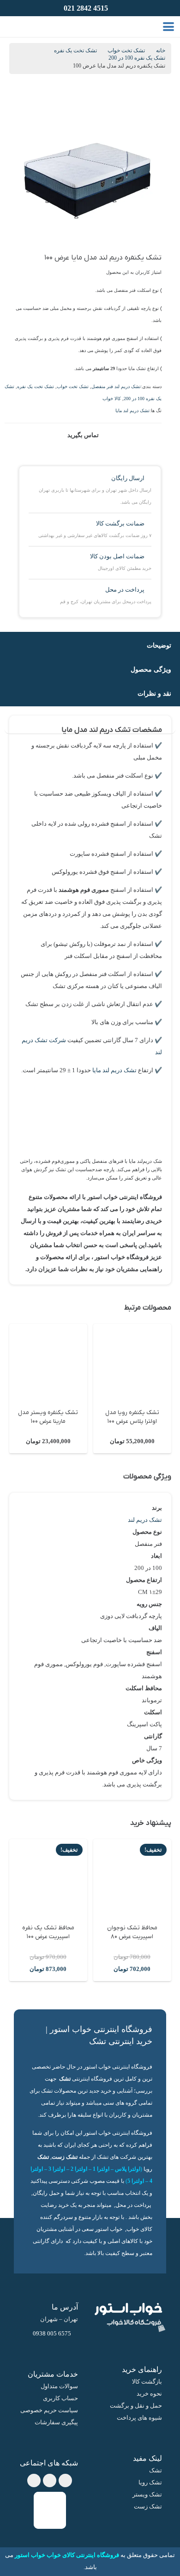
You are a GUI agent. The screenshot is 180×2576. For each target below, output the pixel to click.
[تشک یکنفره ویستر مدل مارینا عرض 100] (132, 1363)
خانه (161, 51)
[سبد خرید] (15, 27)
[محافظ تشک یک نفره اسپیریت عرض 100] (126, 1878)
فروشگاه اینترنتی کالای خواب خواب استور (67, 2555)
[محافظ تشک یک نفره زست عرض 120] (42, 1878)
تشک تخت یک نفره (75, 51)
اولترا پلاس (128, 2169)
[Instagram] (34, 2480)
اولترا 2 (79, 2169)
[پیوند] (28, 26)
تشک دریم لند (145, 1520)
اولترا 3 (57, 2169)
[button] (169, 27)
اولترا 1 (101, 2169)
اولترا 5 (136, 2181)
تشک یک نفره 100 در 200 (137, 58)
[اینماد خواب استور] (50, 2510)
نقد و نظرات (154, 693)
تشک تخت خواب (126, 51)
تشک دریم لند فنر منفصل (116, 386)
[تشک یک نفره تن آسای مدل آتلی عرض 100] (48, 1363)
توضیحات (159, 645)
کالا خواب (112, 398)
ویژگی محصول (151, 669)
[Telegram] (50, 2480)
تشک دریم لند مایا (132, 411)
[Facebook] (65, 2480)
